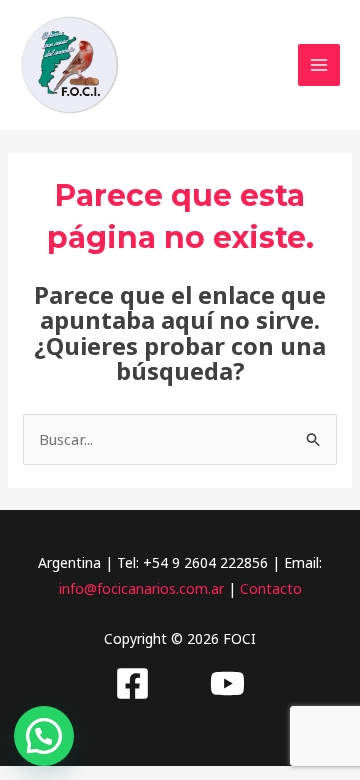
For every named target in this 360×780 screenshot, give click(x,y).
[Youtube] (227, 683)
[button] (44, 736)
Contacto (271, 588)
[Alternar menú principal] (319, 65)
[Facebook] (132, 683)
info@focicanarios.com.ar (141, 588)
